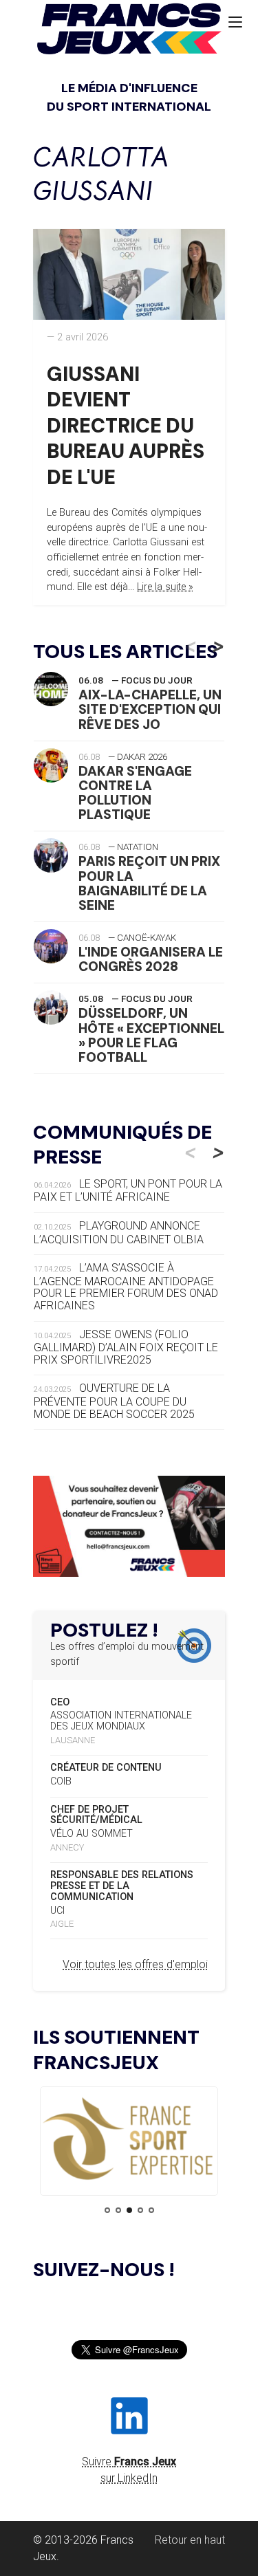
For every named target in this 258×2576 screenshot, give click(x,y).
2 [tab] (118, 2210)
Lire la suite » (165, 587)
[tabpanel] (129, 2140)
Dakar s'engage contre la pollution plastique (135, 793)
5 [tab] (151, 2210)
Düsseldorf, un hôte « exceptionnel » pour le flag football (151, 1035)
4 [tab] (140, 2210)
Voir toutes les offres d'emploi (135, 1964)
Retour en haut (190, 2540)
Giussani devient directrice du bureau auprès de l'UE (126, 426)
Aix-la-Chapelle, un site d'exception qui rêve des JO (150, 709)
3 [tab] (129, 2210)
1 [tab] (107, 2210)
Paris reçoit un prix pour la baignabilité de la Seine (149, 883)
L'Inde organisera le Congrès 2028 (151, 959)
